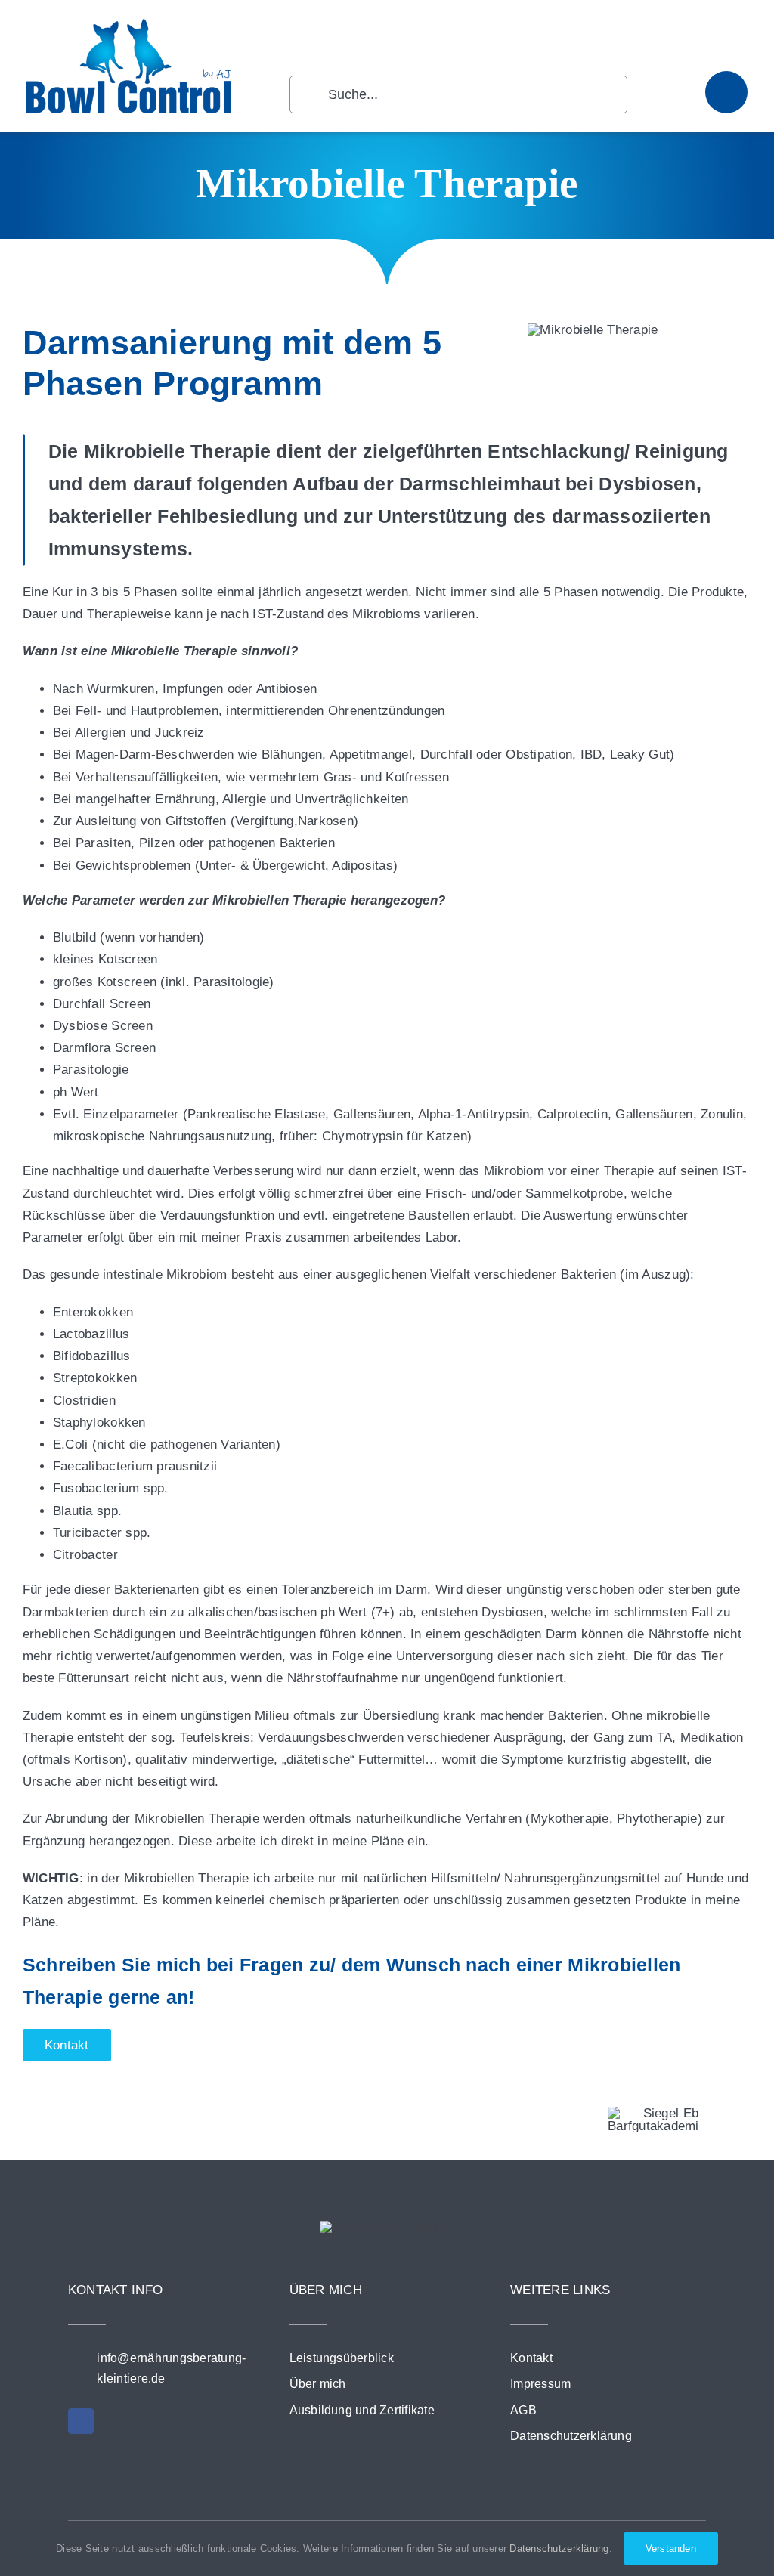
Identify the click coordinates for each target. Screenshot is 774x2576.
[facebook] (81, 2421)
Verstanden (671, 2548)
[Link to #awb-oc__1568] (726, 92)
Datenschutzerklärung (559, 2548)
